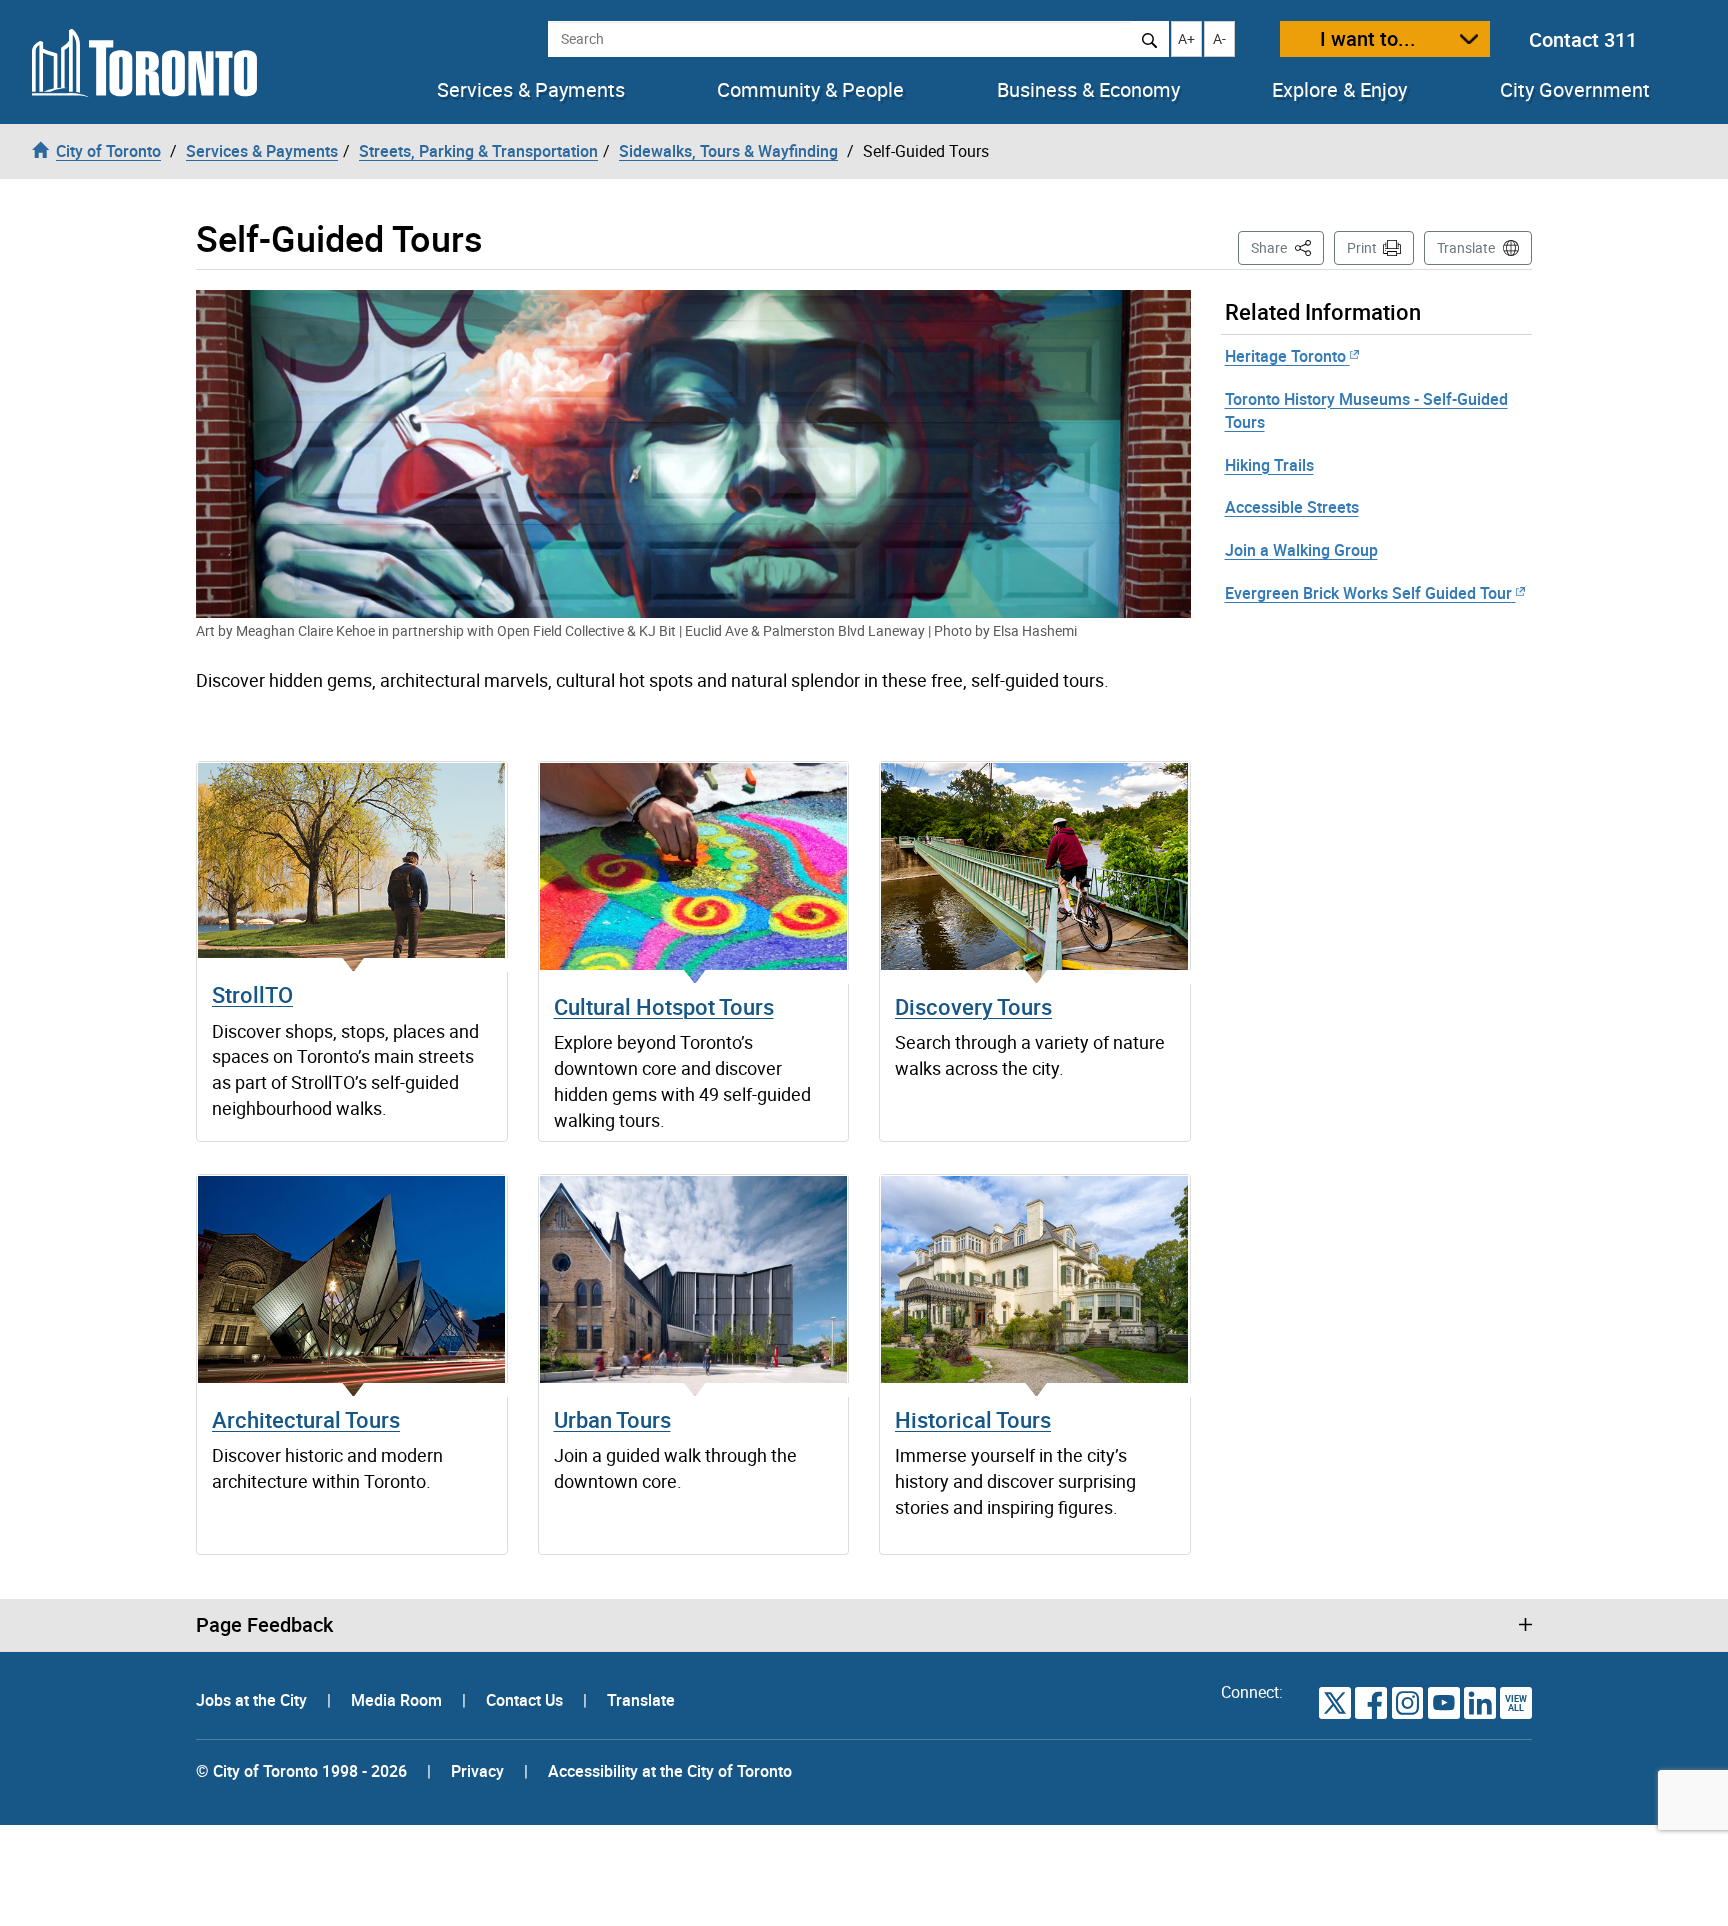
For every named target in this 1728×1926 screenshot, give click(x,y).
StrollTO (252, 994)
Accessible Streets (1292, 507)
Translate (1466, 247)
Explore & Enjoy (1339, 90)
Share (1287, 247)
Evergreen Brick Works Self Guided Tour (1368, 593)
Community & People (810, 90)
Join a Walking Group (1301, 550)
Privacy (477, 1771)
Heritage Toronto (1285, 356)
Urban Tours (612, 1419)
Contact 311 (1583, 39)
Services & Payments (531, 90)
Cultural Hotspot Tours (664, 1006)
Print (1362, 247)
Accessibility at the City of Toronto (670, 1771)
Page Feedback (264, 1625)
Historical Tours (973, 1419)
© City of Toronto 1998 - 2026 (301, 1771)
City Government (1575, 90)
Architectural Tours (306, 1419)
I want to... (1368, 38)
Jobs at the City (253, 1700)
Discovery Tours (973, 1006)
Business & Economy (1088, 90)
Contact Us (526, 1700)
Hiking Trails (1269, 465)
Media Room (398, 1700)
